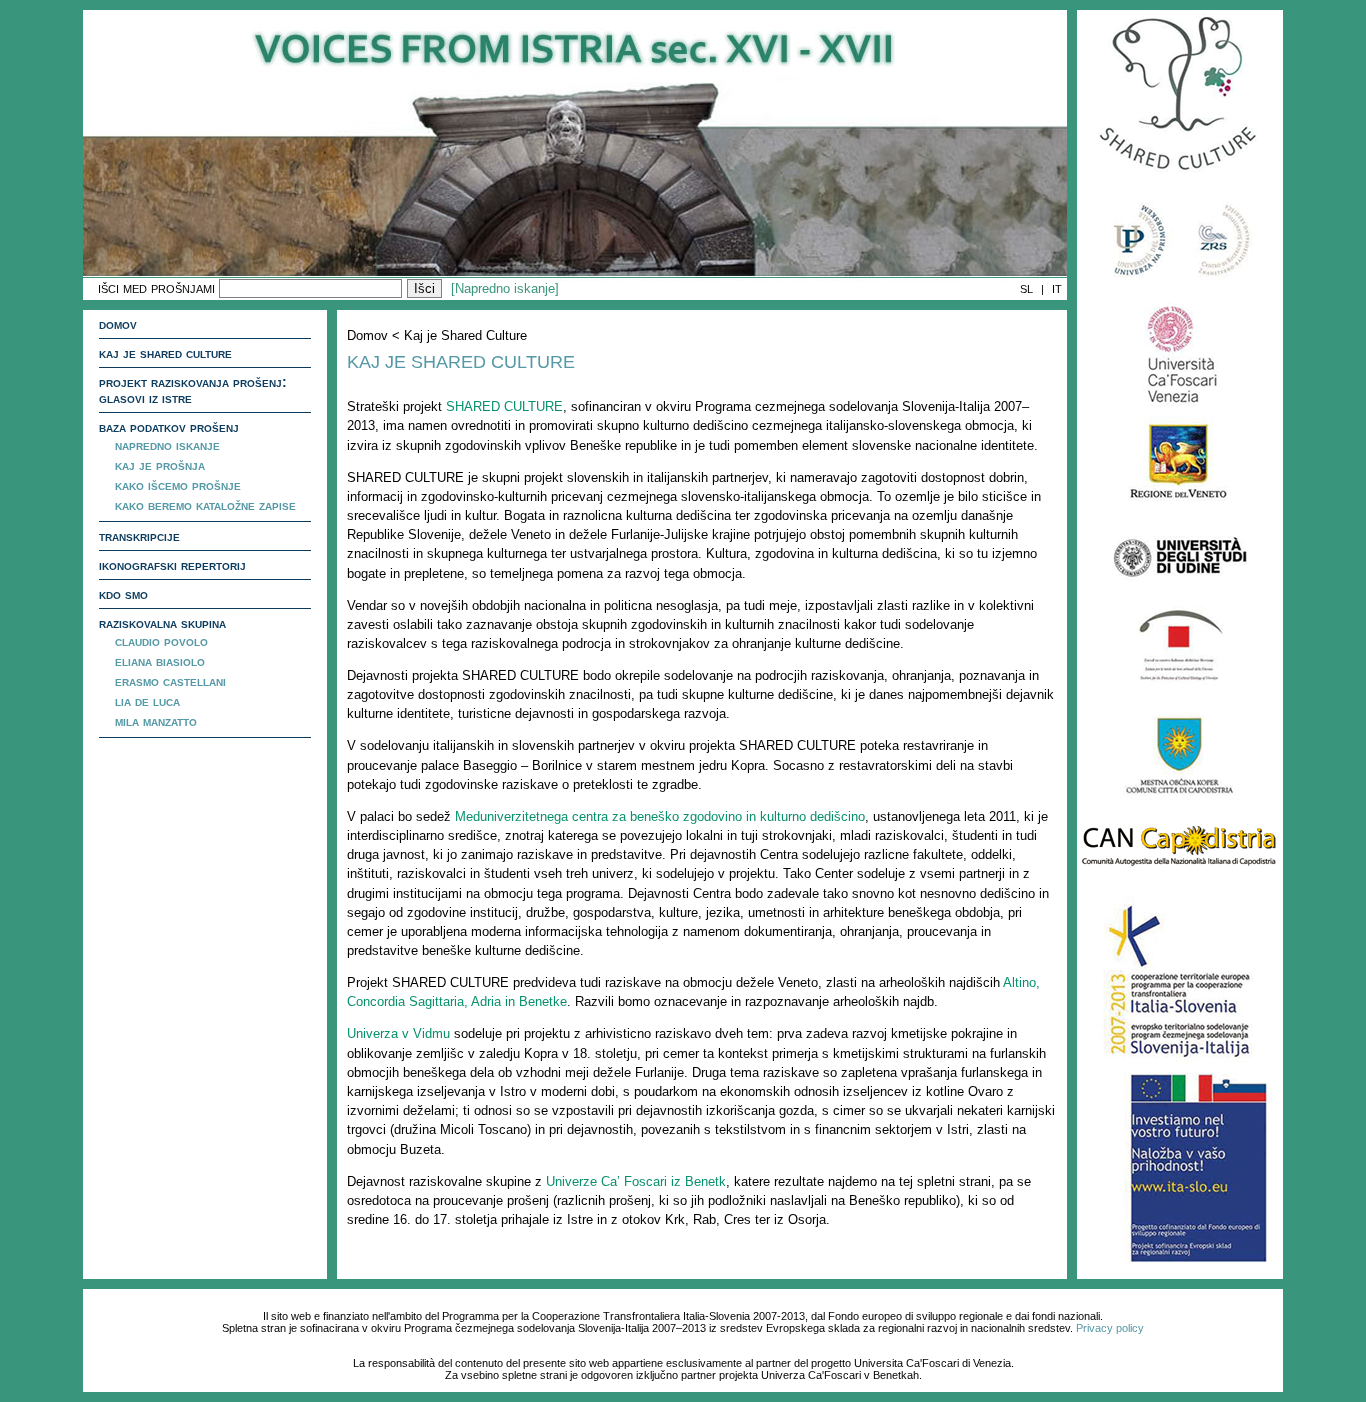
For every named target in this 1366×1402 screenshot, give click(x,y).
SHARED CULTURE (504, 406)
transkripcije (139, 536)
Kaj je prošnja (160, 465)
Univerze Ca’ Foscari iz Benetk (636, 1181)
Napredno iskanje (167, 445)
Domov (118, 324)
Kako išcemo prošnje (178, 485)
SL (1026, 289)
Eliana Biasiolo (160, 661)
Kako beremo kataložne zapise (205, 505)
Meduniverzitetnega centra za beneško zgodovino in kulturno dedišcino (660, 816)
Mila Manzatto (156, 721)
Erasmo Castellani (170, 681)
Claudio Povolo (161, 641)
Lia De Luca (147, 701)
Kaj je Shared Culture (165, 353)
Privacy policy (1110, 1328)
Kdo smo (123, 594)
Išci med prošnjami (156, 287)
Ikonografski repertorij (172, 565)
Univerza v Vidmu (398, 1033)
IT (1057, 289)
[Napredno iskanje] (505, 288)
